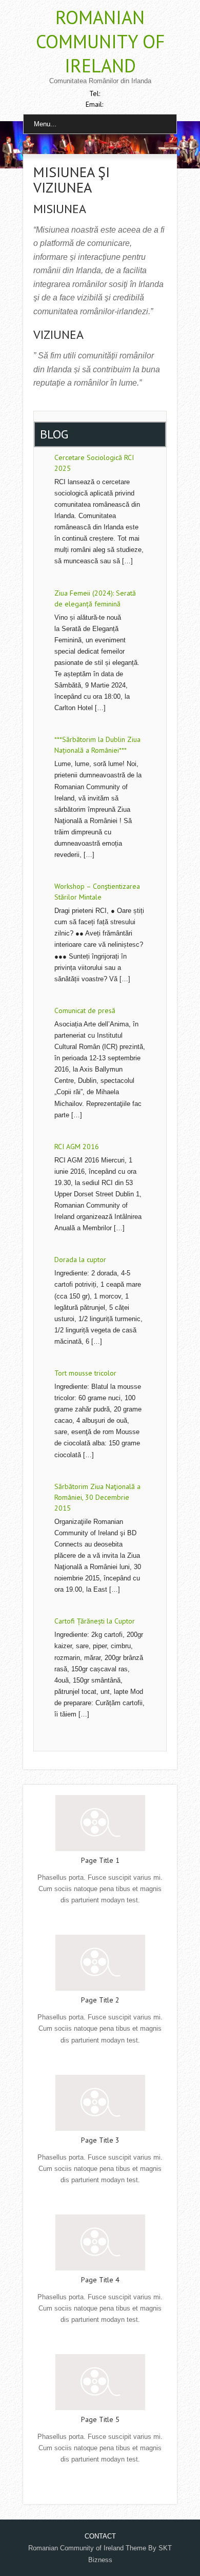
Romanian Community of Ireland (100, 41)
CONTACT (100, 2536)
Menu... (45, 124)
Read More (100, 1921)
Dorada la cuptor (80, 1260)
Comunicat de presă (85, 1010)
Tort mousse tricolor (85, 1373)
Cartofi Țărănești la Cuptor (95, 1621)
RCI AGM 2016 (77, 1147)
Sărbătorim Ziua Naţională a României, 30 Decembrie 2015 (97, 1497)
